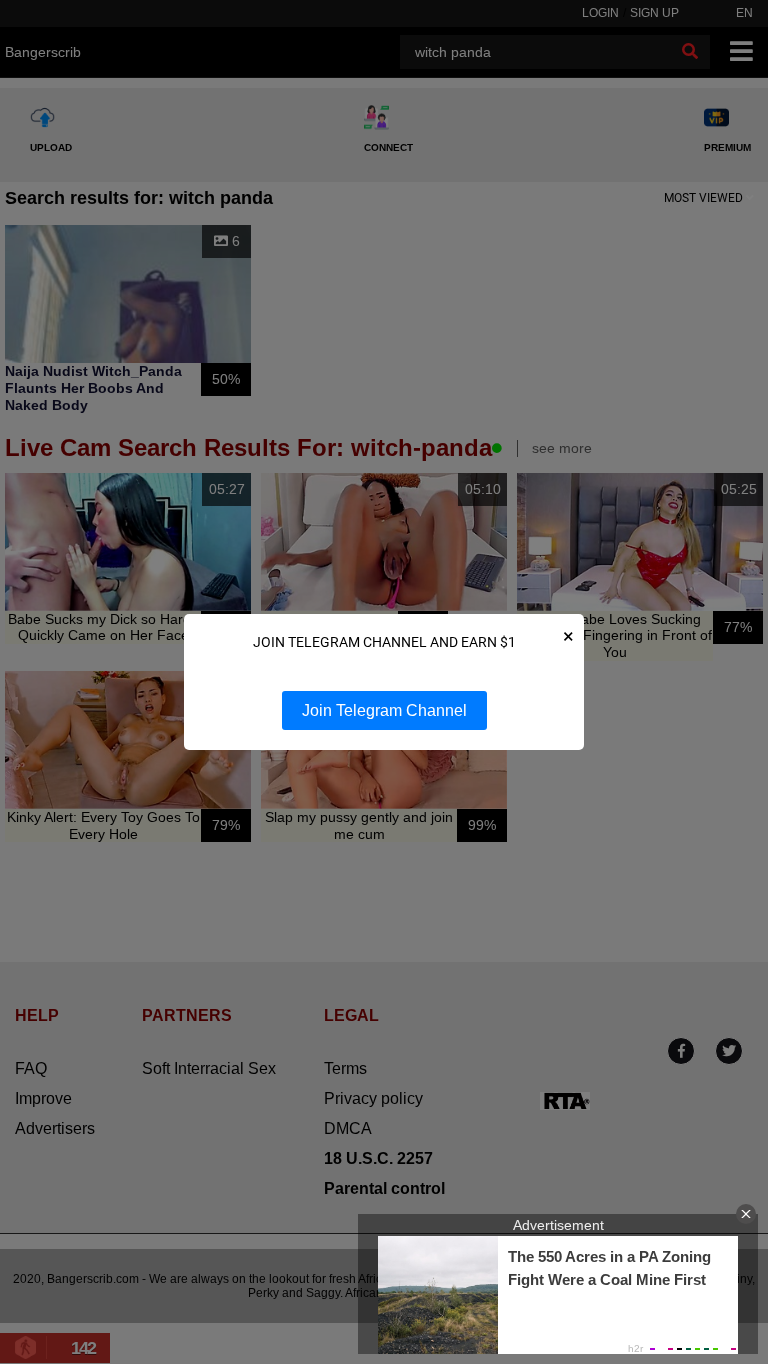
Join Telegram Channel (384, 710)
